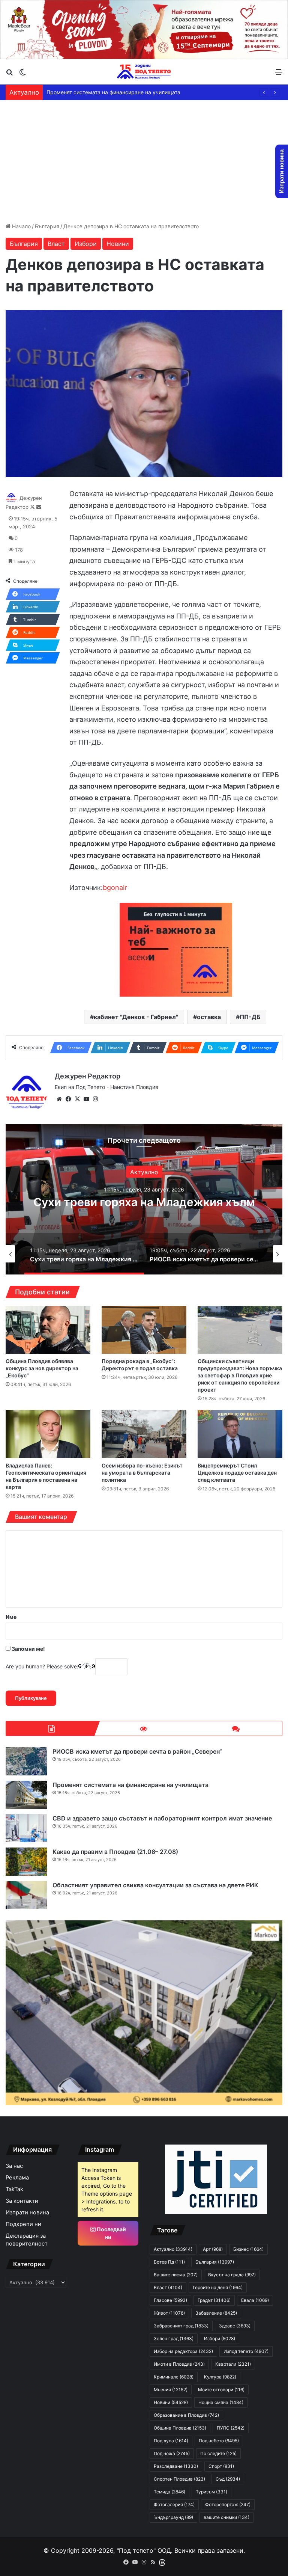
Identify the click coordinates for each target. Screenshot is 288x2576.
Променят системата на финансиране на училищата (130, 1785)
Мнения (171, 2390)
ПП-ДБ (250, 1017)
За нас (14, 2166)
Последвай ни (111, 2233)
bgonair (115, 888)
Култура (220, 2377)
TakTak (14, 2189)
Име (11, 1617)
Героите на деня (218, 2287)
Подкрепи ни (23, 2224)
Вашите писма (176, 2275)
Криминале (174, 2377)
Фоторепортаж (228, 2504)
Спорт (221, 2466)
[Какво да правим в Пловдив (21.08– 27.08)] (26, 1862)
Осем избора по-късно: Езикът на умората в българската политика (142, 1473)
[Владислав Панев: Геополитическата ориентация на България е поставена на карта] (48, 1434)
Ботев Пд (169, 2262)
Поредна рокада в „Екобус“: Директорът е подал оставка (140, 1365)
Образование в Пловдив (186, 2415)
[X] (77, 1099)
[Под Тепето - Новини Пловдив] (144, 72)
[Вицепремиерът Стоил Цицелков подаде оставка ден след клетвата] (240, 1434)
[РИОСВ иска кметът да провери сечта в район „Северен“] (26, 1761)
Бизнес (248, 2249)
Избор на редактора (183, 2351)
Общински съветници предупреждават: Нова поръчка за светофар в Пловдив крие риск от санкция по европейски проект (240, 1375)
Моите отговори (221, 2390)
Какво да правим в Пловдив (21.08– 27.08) (101, 92)
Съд (228, 2479)
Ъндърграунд (173, 2517)
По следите (218, 2453)
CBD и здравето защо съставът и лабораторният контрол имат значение (162, 1818)
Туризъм (211, 2492)
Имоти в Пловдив (179, 2364)
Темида (169, 2492)
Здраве (235, 2326)
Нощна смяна (221, 2402)
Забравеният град (181, 2326)
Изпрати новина (27, 2213)
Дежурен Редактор (88, 1076)
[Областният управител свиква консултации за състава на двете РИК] (26, 1895)
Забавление (216, 2313)
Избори (86, 244)
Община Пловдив (180, 2428)
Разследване (176, 2466)
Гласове (170, 2300)
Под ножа (172, 2453)
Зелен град (174, 2338)
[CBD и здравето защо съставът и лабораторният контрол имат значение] (26, 1828)
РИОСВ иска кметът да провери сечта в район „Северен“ (144, 1202)
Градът (214, 2300)
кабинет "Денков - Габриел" (136, 1017)
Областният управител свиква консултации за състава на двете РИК (155, 1885)
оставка (209, 1017)
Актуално (144, 1165)
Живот (169, 2313)
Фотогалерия (174, 2504)
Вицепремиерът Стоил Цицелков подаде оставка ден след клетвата (237, 1473)
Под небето (219, 2441)
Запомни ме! (28, 1649)
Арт (213, 2249)
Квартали (233, 2364)
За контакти (22, 2201)
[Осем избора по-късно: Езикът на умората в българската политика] (144, 1434)
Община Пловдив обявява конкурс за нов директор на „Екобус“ (42, 1368)
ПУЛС (231, 2428)
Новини (118, 244)
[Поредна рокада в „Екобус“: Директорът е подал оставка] (144, 1330)
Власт (56, 244)
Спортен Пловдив (179, 2479)
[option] (144, 1199)
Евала (255, 2300)
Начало (21, 226)
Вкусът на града (232, 2275)
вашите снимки (226, 2517)
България (47, 226)
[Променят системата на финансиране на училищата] (26, 1795)
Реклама (17, 2178)
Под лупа (171, 2441)
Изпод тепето (246, 2351)
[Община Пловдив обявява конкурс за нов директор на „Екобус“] (48, 1330)
